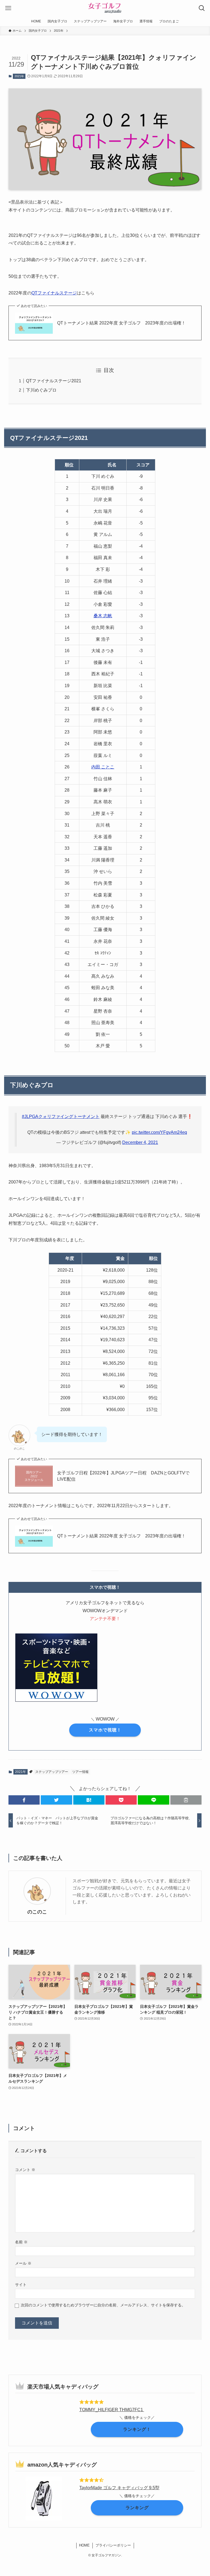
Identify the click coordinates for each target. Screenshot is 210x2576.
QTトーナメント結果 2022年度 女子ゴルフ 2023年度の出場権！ (121, 323)
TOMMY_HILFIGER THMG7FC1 (112, 2410)
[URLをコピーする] (186, 1800)
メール (23, 2263)
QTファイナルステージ (54, 293)
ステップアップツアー (52, 1772)
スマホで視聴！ (105, 1730)
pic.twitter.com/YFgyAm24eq (159, 1132)
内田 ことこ (103, 767)
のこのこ (37, 1912)
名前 (21, 2242)
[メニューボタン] (8, 8)
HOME (84, 2545)
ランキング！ (137, 2429)
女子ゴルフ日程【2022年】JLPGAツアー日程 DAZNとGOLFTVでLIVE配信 (123, 1476)
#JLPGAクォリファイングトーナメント (61, 1116)
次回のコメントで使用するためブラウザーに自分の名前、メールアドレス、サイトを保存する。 (103, 2305)
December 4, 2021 (140, 1142)
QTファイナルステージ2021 (54, 381)
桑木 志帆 (103, 616)
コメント (25, 2170)
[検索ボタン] (202, 8)
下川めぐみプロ (41, 390)
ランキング (137, 2508)
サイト (21, 2285)
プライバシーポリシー (113, 2545)
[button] (24, 1800)
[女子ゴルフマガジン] (105, 8)
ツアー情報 (80, 1772)
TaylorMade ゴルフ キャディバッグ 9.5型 (119, 2488)
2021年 (19, 76)
